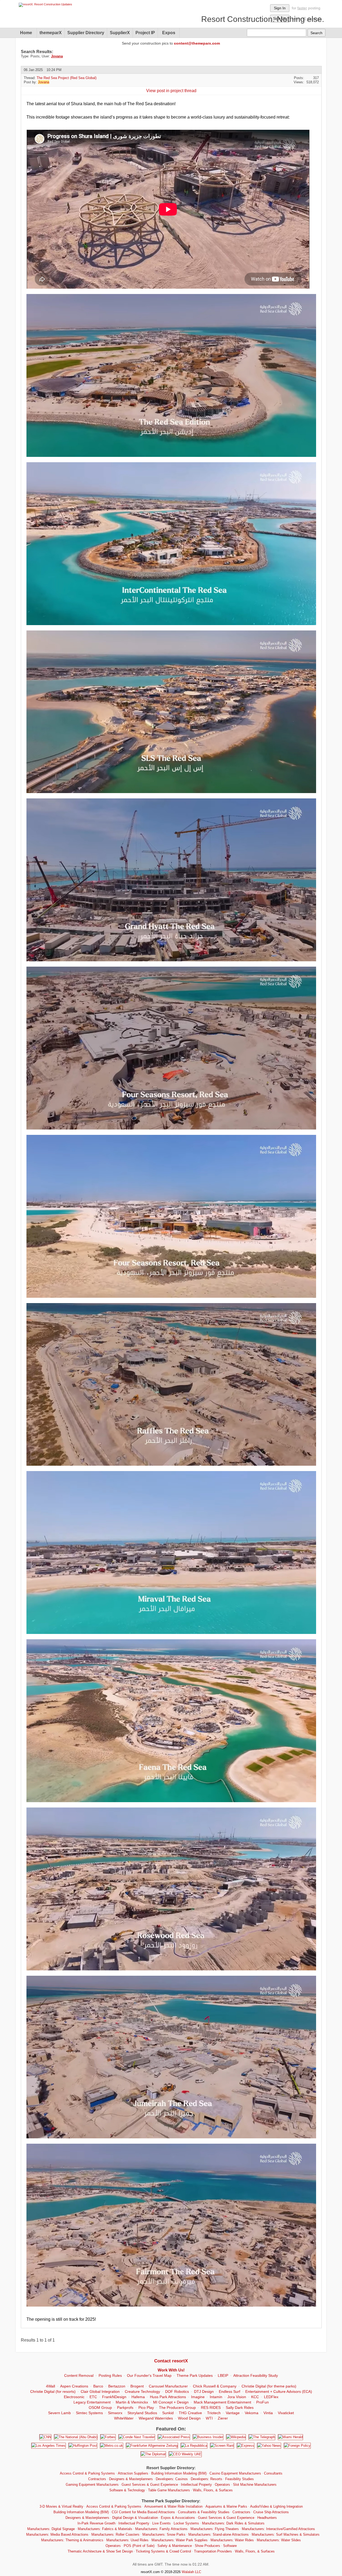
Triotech (214, 2413)
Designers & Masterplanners (131, 2479)
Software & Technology (127, 2490)
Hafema (138, 2397)
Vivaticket (286, 2413)
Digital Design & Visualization (135, 2518)
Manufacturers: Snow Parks (164, 2534)
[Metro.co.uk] (112, 2446)
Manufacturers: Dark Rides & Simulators (233, 2523)
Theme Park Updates (195, 2375)
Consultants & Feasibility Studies (204, 2512)
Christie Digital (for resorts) (53, 2391)
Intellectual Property (196, 2485)
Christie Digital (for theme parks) (269, 2386)
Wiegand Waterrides (156, 2418)
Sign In (280, 8)
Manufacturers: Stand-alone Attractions (219, 2534)
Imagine (198, 2397)
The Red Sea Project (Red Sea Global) (67, 78)
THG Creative (190, 2413)
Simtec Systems (89, 2413)
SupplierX (120, 33)
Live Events (162, 2523)
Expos (169, 33)
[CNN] (45, 2437)
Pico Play (146, 2408)
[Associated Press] (174, 2437)
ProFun (263, 2402)
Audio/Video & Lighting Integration (276, 2506)
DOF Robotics (177, 2391)
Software (230, 2546)
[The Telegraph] (262, 2437)
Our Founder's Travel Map (149, 2375)
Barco (98, 2386)
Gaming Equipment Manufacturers (92, 2485)
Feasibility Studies (240, 2479)
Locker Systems (186, 2523)
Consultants (273, 2473)
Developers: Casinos (172, 2479)
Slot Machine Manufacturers (255, 2485)
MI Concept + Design (171, 2402)
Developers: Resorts (207, 2479)
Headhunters (267, 2518)
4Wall (50, 2386)
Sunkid (168, 2413)
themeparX (51, 33)
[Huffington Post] (83, 2446)
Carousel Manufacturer (168, 2386)
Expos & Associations (178, 2518)
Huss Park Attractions (168, 2397)
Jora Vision (237, 2397)
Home (26, 33)
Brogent (137, 2386)
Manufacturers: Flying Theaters (215, 2529)
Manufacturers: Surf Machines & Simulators (286, 2534)
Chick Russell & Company (215, 2386)
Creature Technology (142, 2391)
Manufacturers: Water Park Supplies (180, 2540)
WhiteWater (124, 2418)
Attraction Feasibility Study (256, 2375)
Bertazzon (117, 2386)
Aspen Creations (74, 2386)
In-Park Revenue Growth (96, 2523)
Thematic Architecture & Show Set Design (100, 2551)
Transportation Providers (213, 2551)
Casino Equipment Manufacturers (235, 2473)
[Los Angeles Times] (48, 2446)
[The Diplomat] (153, 2454)
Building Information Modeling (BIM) (179, 2473)
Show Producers (207, 2546)
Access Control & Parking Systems (87, 2473)
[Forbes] (108, 2437)
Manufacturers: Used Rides (127, 2540)
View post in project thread (171, 91)
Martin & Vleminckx (132, 2402)
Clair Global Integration (100, 2391)
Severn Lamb (59, 2413)
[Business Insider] (208, 2437)
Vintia (268, 2413)
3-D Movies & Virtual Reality (61, 2506)
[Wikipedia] (236, 2437)
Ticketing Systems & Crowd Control (163, 2551)
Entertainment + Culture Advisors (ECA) (279, 2391)
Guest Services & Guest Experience (150, 2485)
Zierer (223, 2418)
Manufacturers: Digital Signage (51, 2529)
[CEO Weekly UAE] (185, 2454)
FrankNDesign (114, 2397)
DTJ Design (204, 2391)
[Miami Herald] (290, 2437)
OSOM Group (100, 2408)
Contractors (97, 2479)
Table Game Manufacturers (169, 2490)
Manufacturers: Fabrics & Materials (105, 2529)
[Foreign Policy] (297, 2446)
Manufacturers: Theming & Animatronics (72, 2540)
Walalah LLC (191, 2572)
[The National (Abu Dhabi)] (76, 2437)
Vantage (233, 2413)
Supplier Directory (86, 33)
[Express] (246, 2446)
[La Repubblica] (194, 2446)
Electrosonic (74, 2397)
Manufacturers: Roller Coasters (115, 2534)
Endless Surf (230, 2391)
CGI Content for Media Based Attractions (143, 2512)
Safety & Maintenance (175, 2546)
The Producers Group (177, 2408)
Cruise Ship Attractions (271, 2512)
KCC (255, 2397)
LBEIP (223, 2375)
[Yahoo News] (269, 2446)
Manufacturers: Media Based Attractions (57, 2534)
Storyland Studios (142, 2413)
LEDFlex (271, 2397)
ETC (93, 2397)
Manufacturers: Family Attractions (161, 2529)
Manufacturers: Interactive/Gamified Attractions (278, 2529)
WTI (209, 2418)
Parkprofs (125, 2408)
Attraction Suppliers (133, 2473)
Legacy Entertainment (92, 2402)
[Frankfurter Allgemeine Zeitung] (152, 2446)
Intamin (216, 2397)
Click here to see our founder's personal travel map (233, 19)
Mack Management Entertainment (222, 2402)
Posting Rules (110, 2375)
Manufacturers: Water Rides (232, 2540)
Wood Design (189, 2418)
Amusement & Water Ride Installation (173, 2506)
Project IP (145, 33)
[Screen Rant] (222, 2446)
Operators (222, 2485)
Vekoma (252, 2413)
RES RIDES (211, 2408)
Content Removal (79, 2375)
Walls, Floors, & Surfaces (213, 2490)
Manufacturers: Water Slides (279, 2540)
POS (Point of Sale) (139, 2546)
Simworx (115, 2413)
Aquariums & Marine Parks (226, 2506)
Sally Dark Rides (240, 2408)
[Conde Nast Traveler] (137, 2437)
